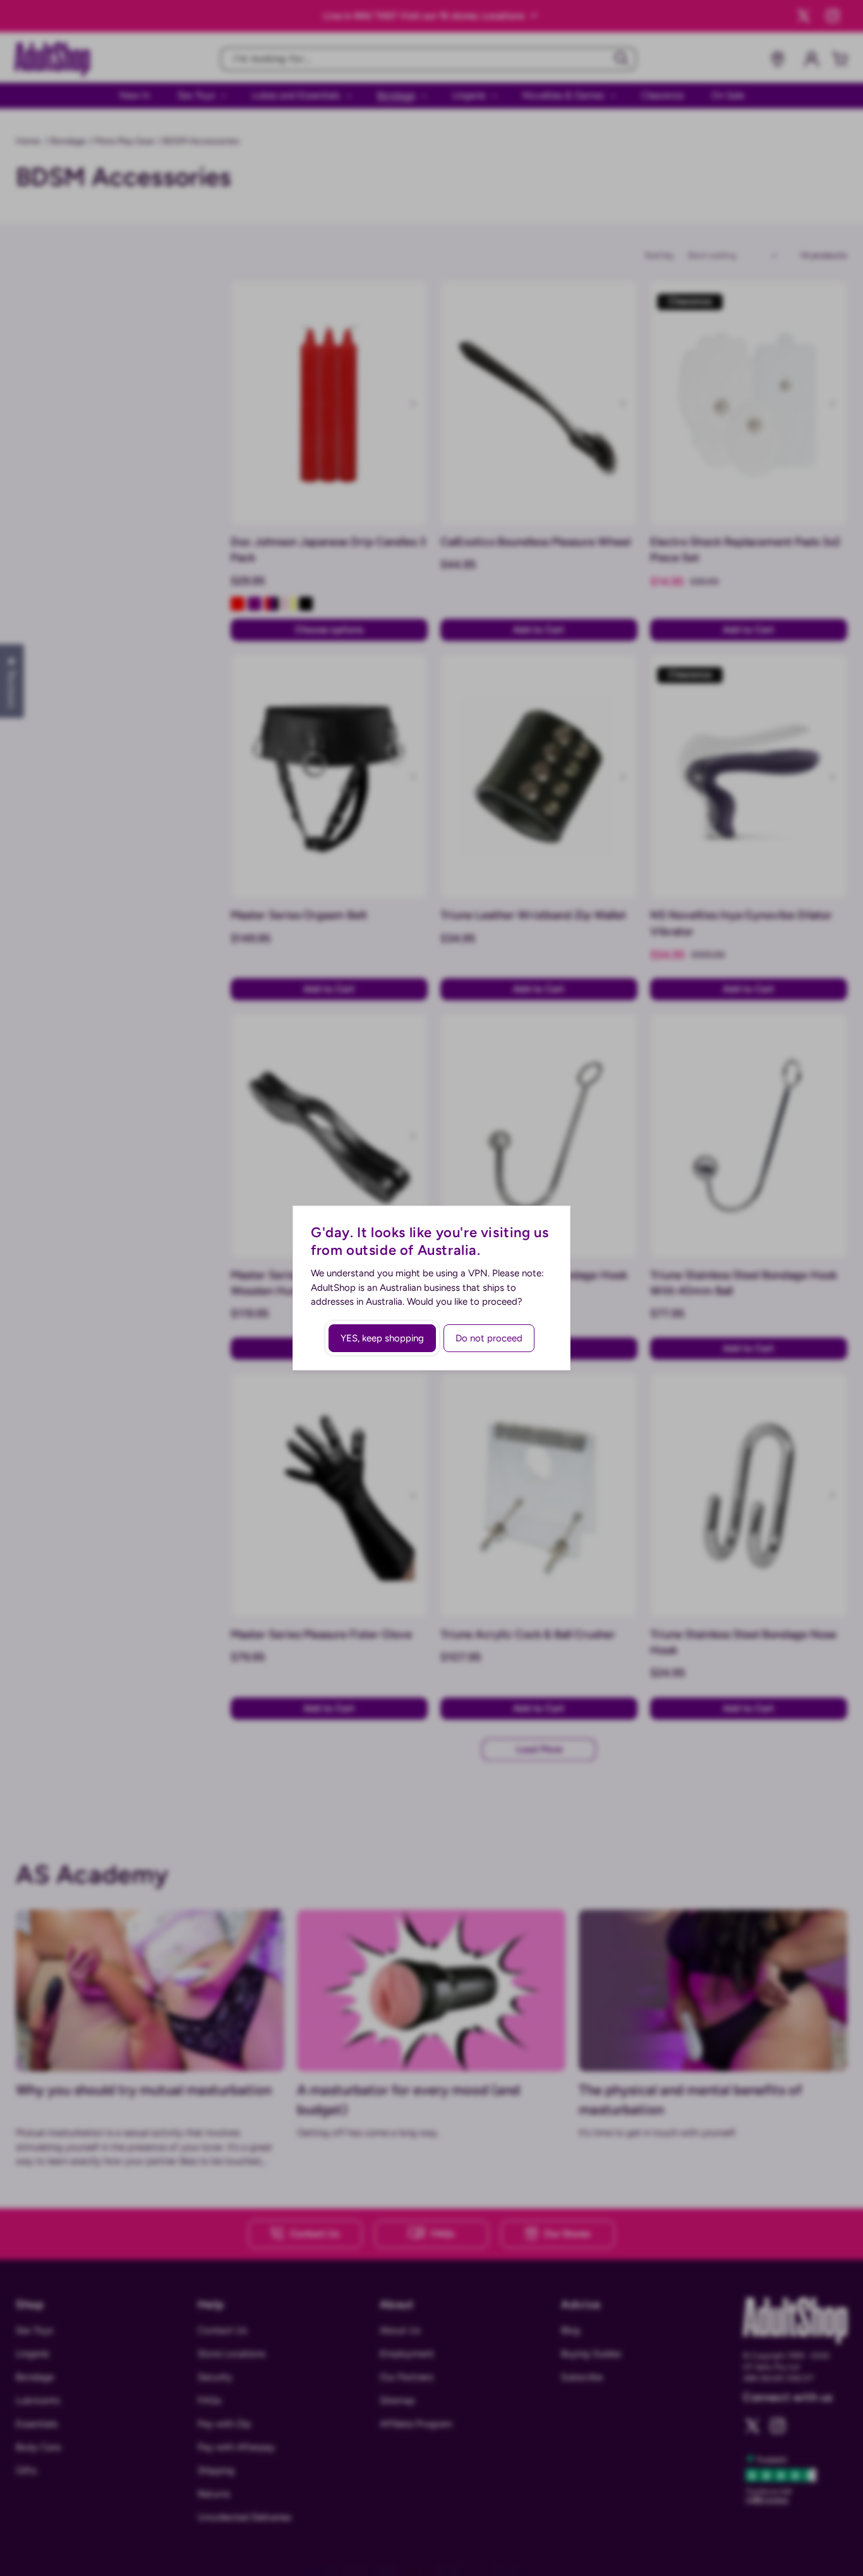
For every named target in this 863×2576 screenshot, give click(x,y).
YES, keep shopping (382, 1338)
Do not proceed (489, 1338)
